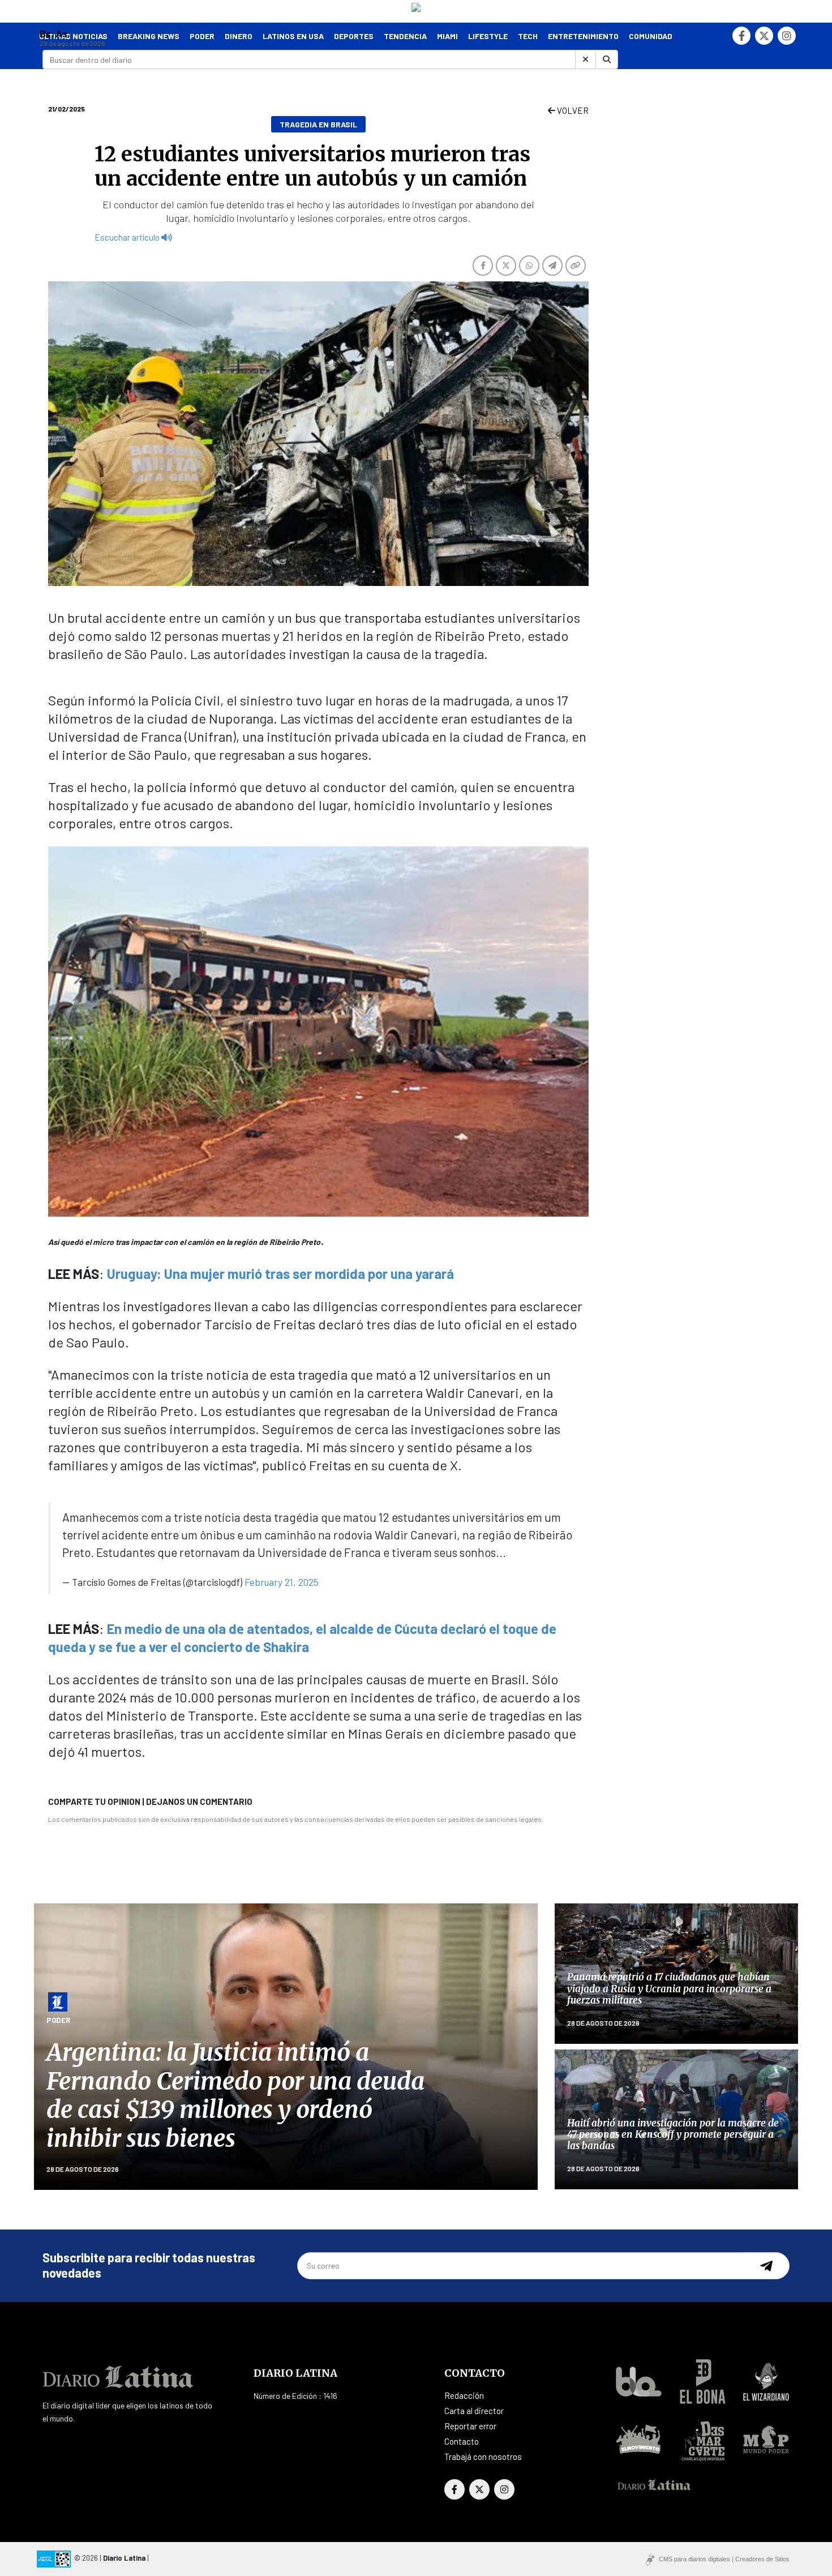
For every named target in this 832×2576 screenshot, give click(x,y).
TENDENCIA (405, 36)
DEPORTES (354, 36)
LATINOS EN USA (293, 36)
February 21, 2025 (282, 1582)
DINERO (239, 36)
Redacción (464, 2395)
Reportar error (470, 2426)
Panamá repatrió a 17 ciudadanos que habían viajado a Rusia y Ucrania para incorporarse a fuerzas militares (669, 1989)
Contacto (462, 2441)
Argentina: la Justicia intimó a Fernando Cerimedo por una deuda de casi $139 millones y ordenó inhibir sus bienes (235, 2095)
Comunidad (651, 36)
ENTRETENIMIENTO (583, 36)
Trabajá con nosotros (483, 2457)
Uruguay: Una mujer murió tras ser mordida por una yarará (280, 1274)
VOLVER (572, 110)
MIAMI (447, 36)
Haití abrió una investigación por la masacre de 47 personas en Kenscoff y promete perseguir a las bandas (673, 2135)
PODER (202, 36)
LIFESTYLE (488, 36)
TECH (528, 36)
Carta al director (474, 2411)
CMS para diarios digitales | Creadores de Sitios (724, 2559)
